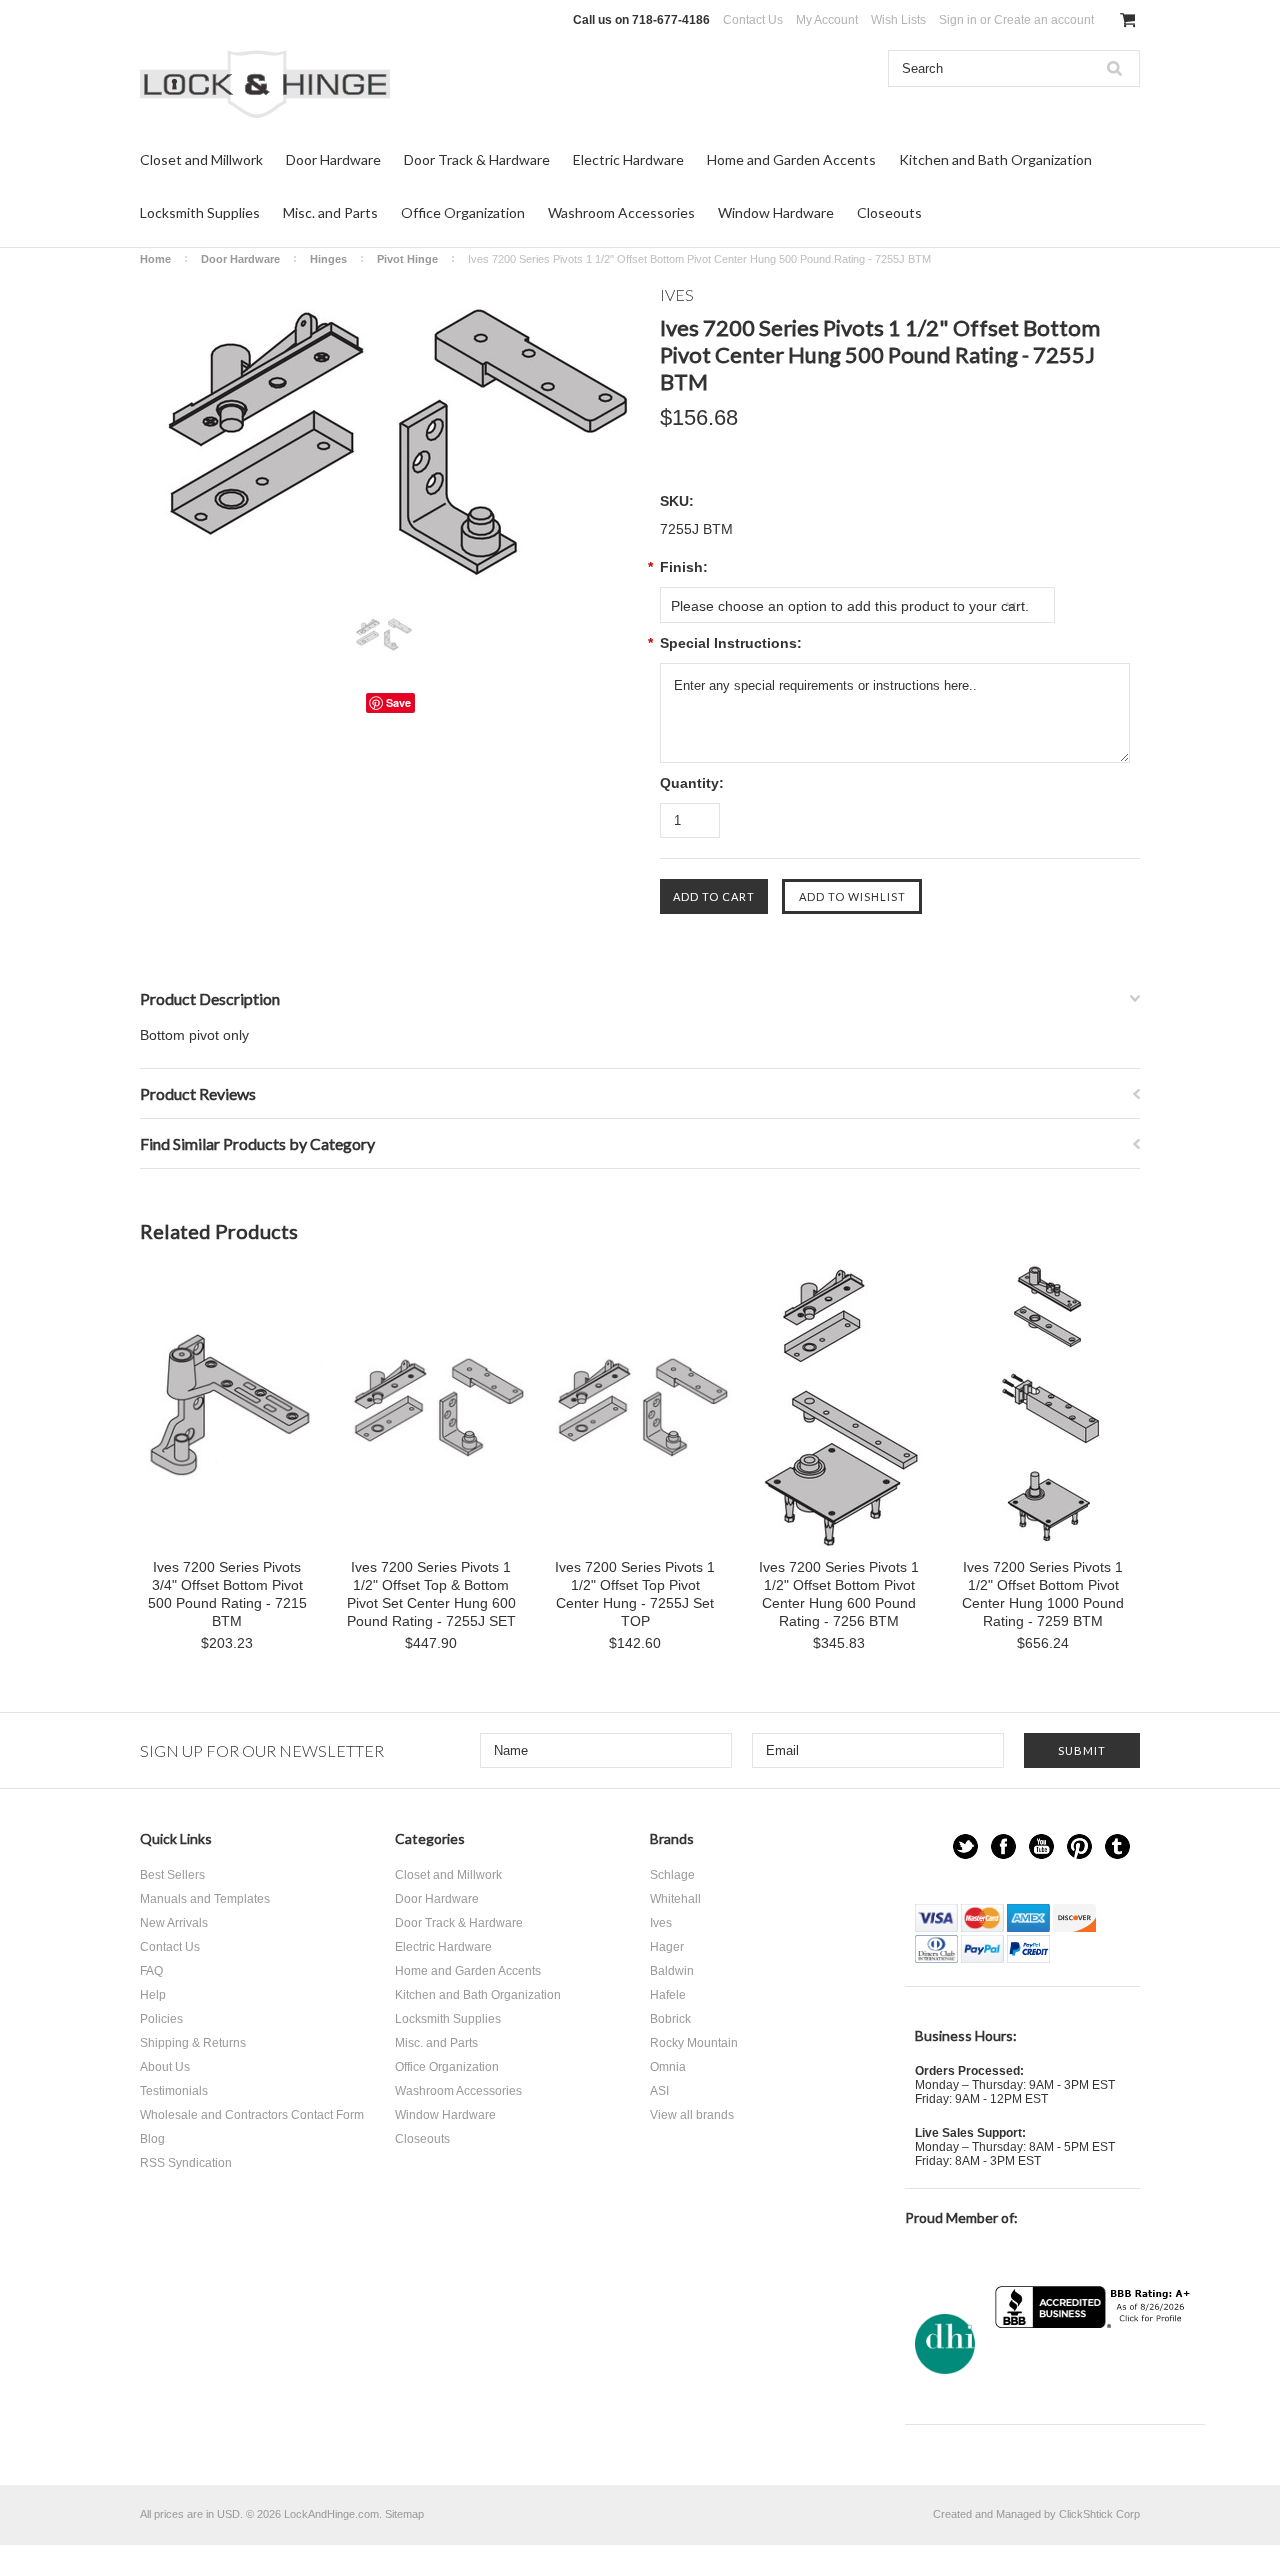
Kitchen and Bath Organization (995, 159)
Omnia (668, 2067)
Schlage (672, 1875)
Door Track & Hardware (477, 159)
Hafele (668, 1995)
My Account (827, 20)
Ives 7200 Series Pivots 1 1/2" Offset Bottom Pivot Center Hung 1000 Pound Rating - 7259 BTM (1043, 1594)
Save (398, 702)
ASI (659, 2091)
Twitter (965, 1846)
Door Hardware (333, 159)
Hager (667, 1947)
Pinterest (1079, 1846)
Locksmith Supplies (200, 212)
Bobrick (670, 2019)
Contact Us (753, 20)
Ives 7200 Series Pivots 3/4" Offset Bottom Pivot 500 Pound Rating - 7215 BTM (227, 1594)
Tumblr (1117, 1846)
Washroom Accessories (621, 212)
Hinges (328, 259)
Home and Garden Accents (791, 159)
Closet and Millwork (201, 159)
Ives (661, 1923)
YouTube (1041, 1846)
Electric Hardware (628, 159)
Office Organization (463, 212)
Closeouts (889, 212)
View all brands (692, 2115)
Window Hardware (776, 212)
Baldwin (672, 1971)
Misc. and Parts (330, 212)
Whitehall (675, 1899)
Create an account (1044, 20)
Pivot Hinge (407, 259)
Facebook (1003, 1846)
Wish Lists (898, 20)
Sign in (958, 20)
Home (155, 259)
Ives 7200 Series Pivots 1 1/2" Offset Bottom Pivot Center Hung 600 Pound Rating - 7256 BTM (839, 1594)
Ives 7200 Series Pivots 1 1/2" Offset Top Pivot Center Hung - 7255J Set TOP (635, 1594)
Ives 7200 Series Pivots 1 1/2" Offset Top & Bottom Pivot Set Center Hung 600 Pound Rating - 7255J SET (431, 1594)
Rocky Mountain (694, 2043)
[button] (1095, 2367)
